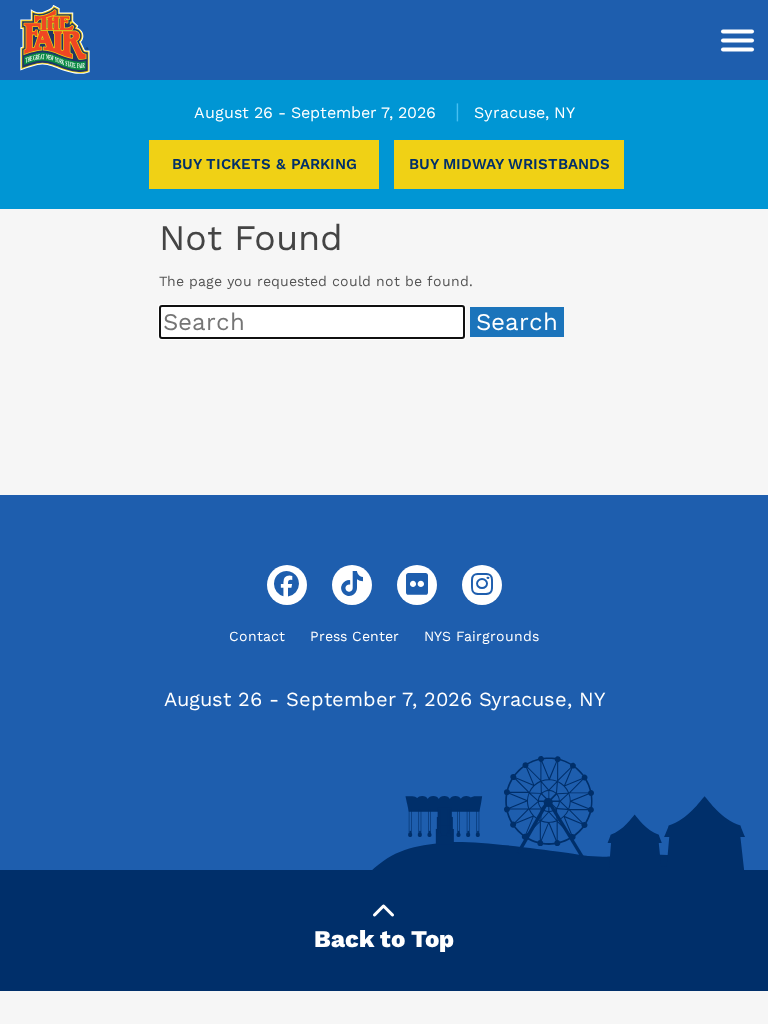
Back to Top (384, 939)
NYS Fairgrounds (481, 636)
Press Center (354, 636)
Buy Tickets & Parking (264, 164)
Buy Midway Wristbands (509, 164)
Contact (257, 636)
